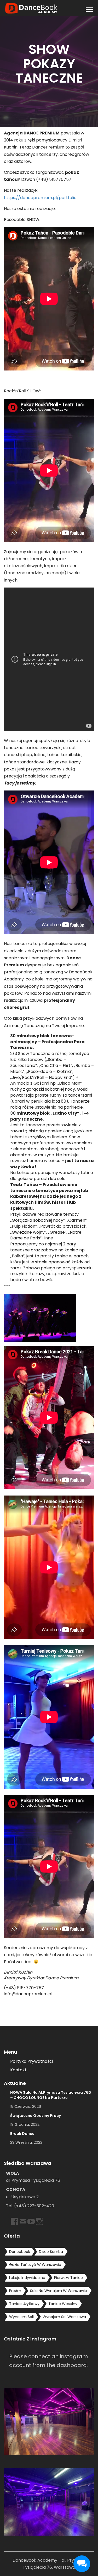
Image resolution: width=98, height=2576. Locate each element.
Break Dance (22, 2134)
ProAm (15, 2291)
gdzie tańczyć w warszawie (35, 2265)
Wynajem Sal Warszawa (64, 2317)
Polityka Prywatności (31, 2061)
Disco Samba (51, 2252)
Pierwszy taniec (68, 2278)
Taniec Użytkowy (24, 2304)
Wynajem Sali (21, 2317)
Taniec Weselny (63, 2304)
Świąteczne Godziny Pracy (36, 2116)
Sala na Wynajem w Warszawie (59, 2291)
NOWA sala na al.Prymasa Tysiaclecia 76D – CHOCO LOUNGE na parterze (51, 2095)
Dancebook (20, 2252)
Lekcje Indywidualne (27, 2278)
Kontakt (18, 2070)
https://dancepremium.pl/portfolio (40, 198)
